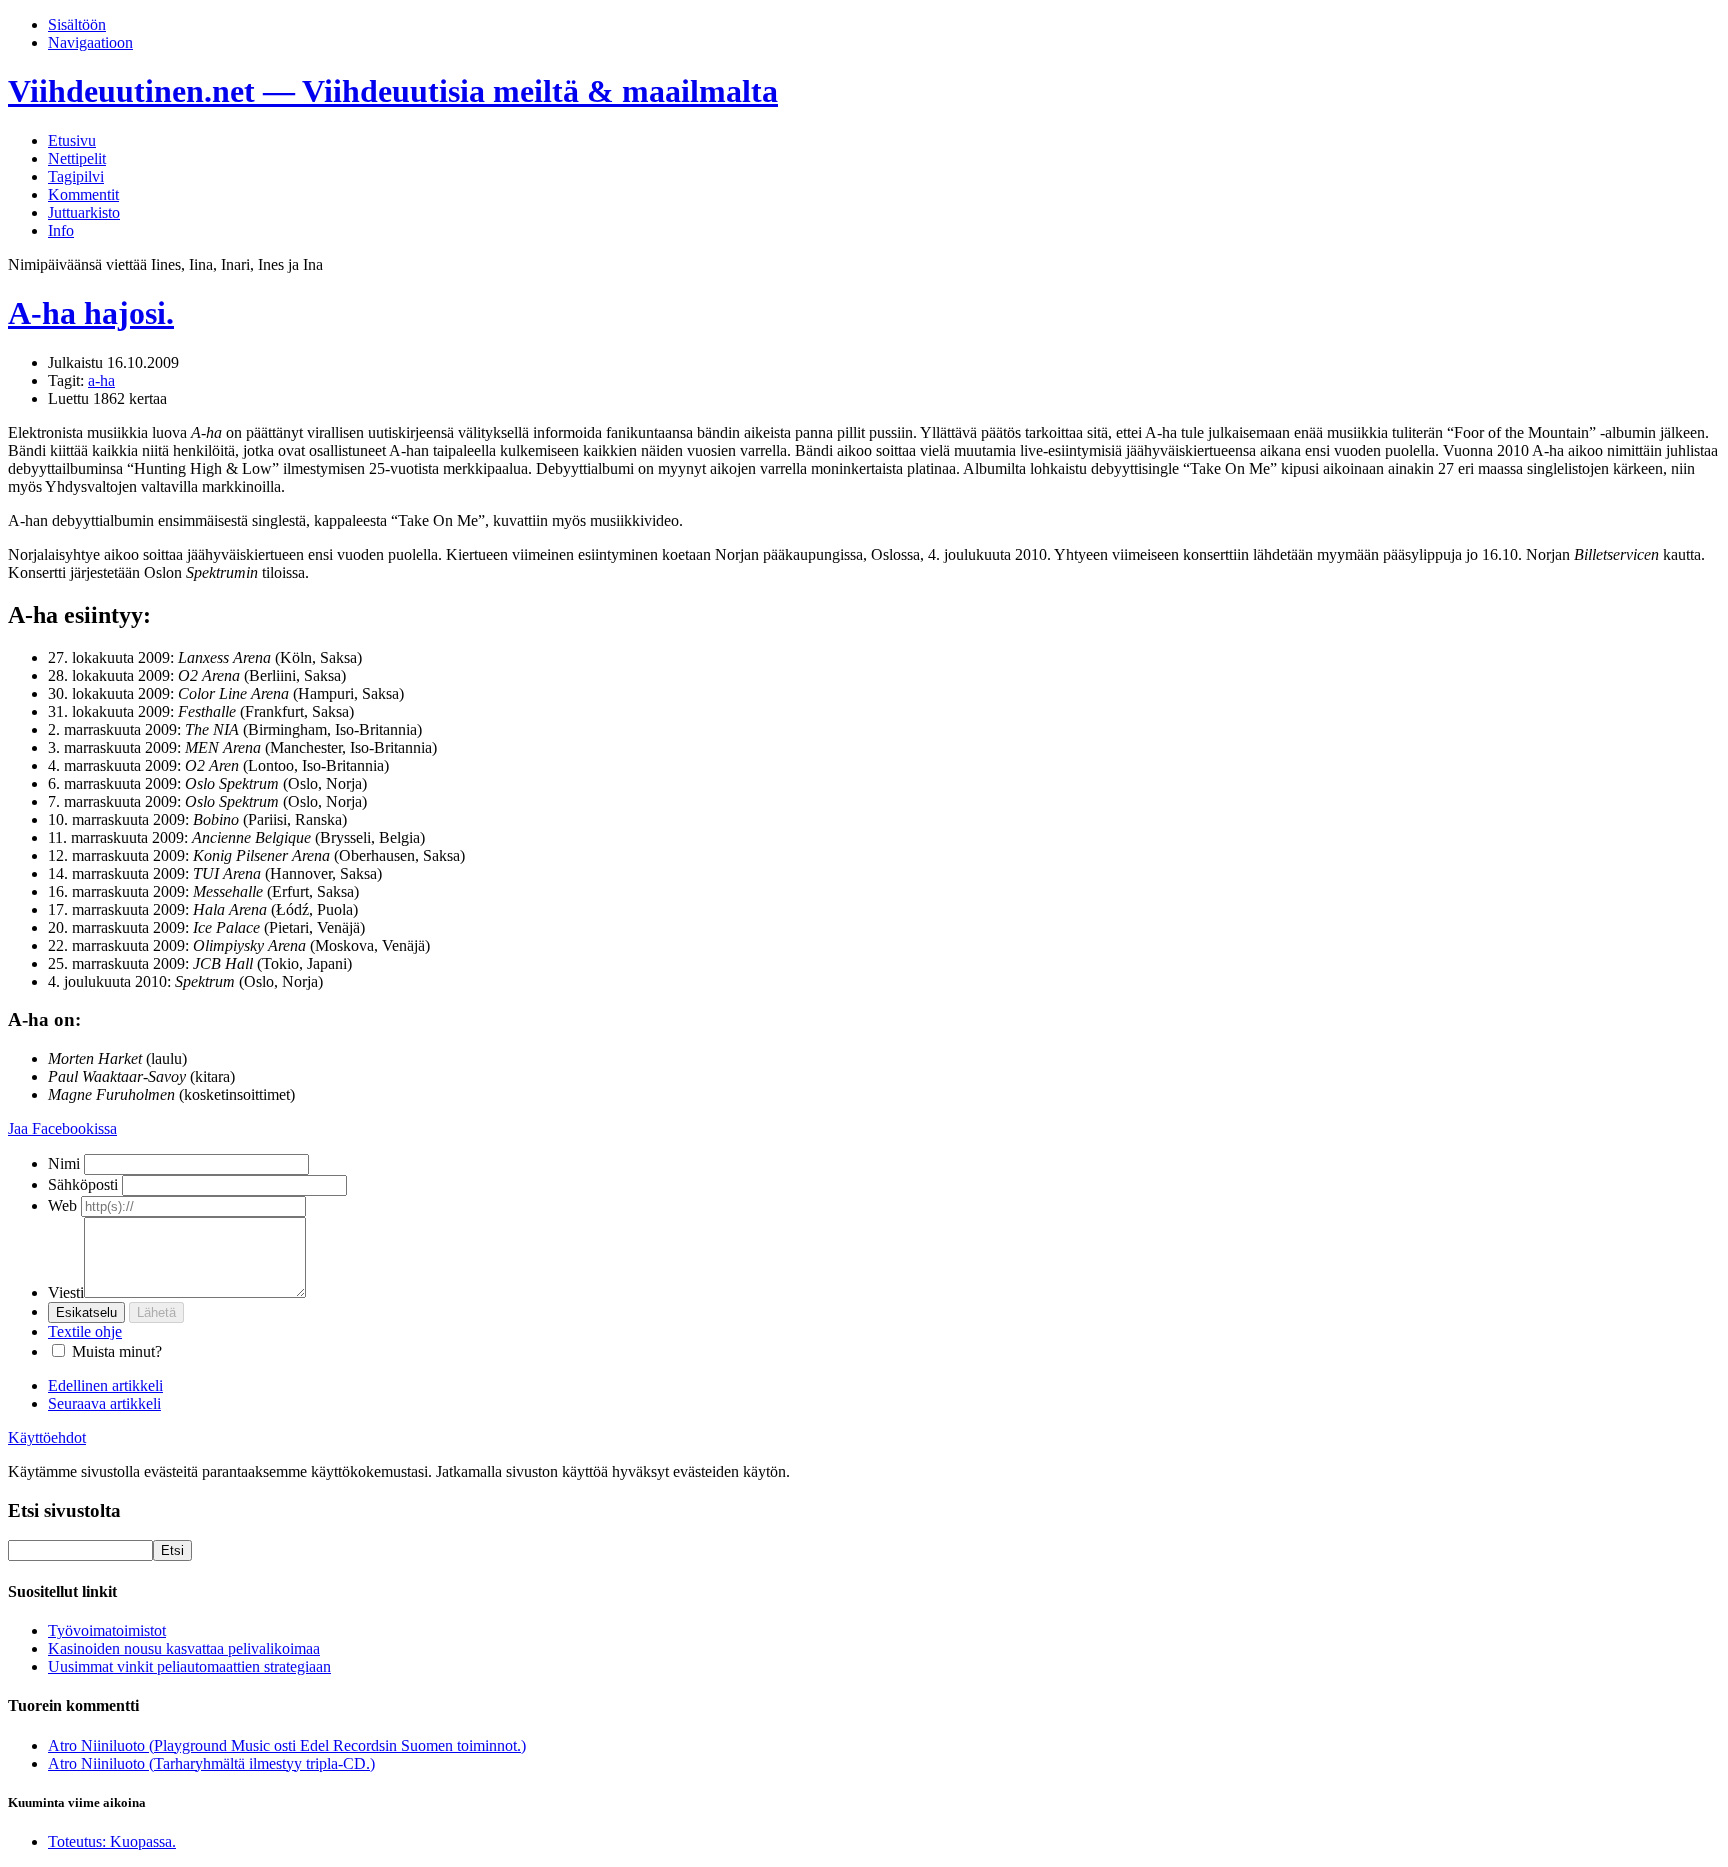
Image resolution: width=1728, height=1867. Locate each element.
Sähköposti (83, 1184)
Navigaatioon (90, 42)
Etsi (172, 1550)
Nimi (64, 1163)
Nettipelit (77, 158)
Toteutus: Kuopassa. (112, 1841)
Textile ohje (85, 1331)
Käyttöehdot (47, 1437)
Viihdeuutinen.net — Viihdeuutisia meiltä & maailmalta (393, 91)
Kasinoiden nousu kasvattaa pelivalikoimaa (184, 1648)
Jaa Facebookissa (62, 1128)
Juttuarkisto (84, 212)
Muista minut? (117, 1351)
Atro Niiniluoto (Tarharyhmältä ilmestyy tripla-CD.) (211, 1763)
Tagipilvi (76, 176)
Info (61, 230)
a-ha (101, 380)
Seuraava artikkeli (104, 1403)
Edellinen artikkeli (105, 1385)
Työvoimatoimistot (107, 1630)
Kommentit (83, 194)
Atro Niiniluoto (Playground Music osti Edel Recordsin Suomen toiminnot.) (287, 1745)
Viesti (66, 1292)
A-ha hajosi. (91, 313)
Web (62, 1205)
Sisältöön (77, 24)
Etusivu (72, 140)
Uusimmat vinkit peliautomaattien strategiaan (189, 1666)
